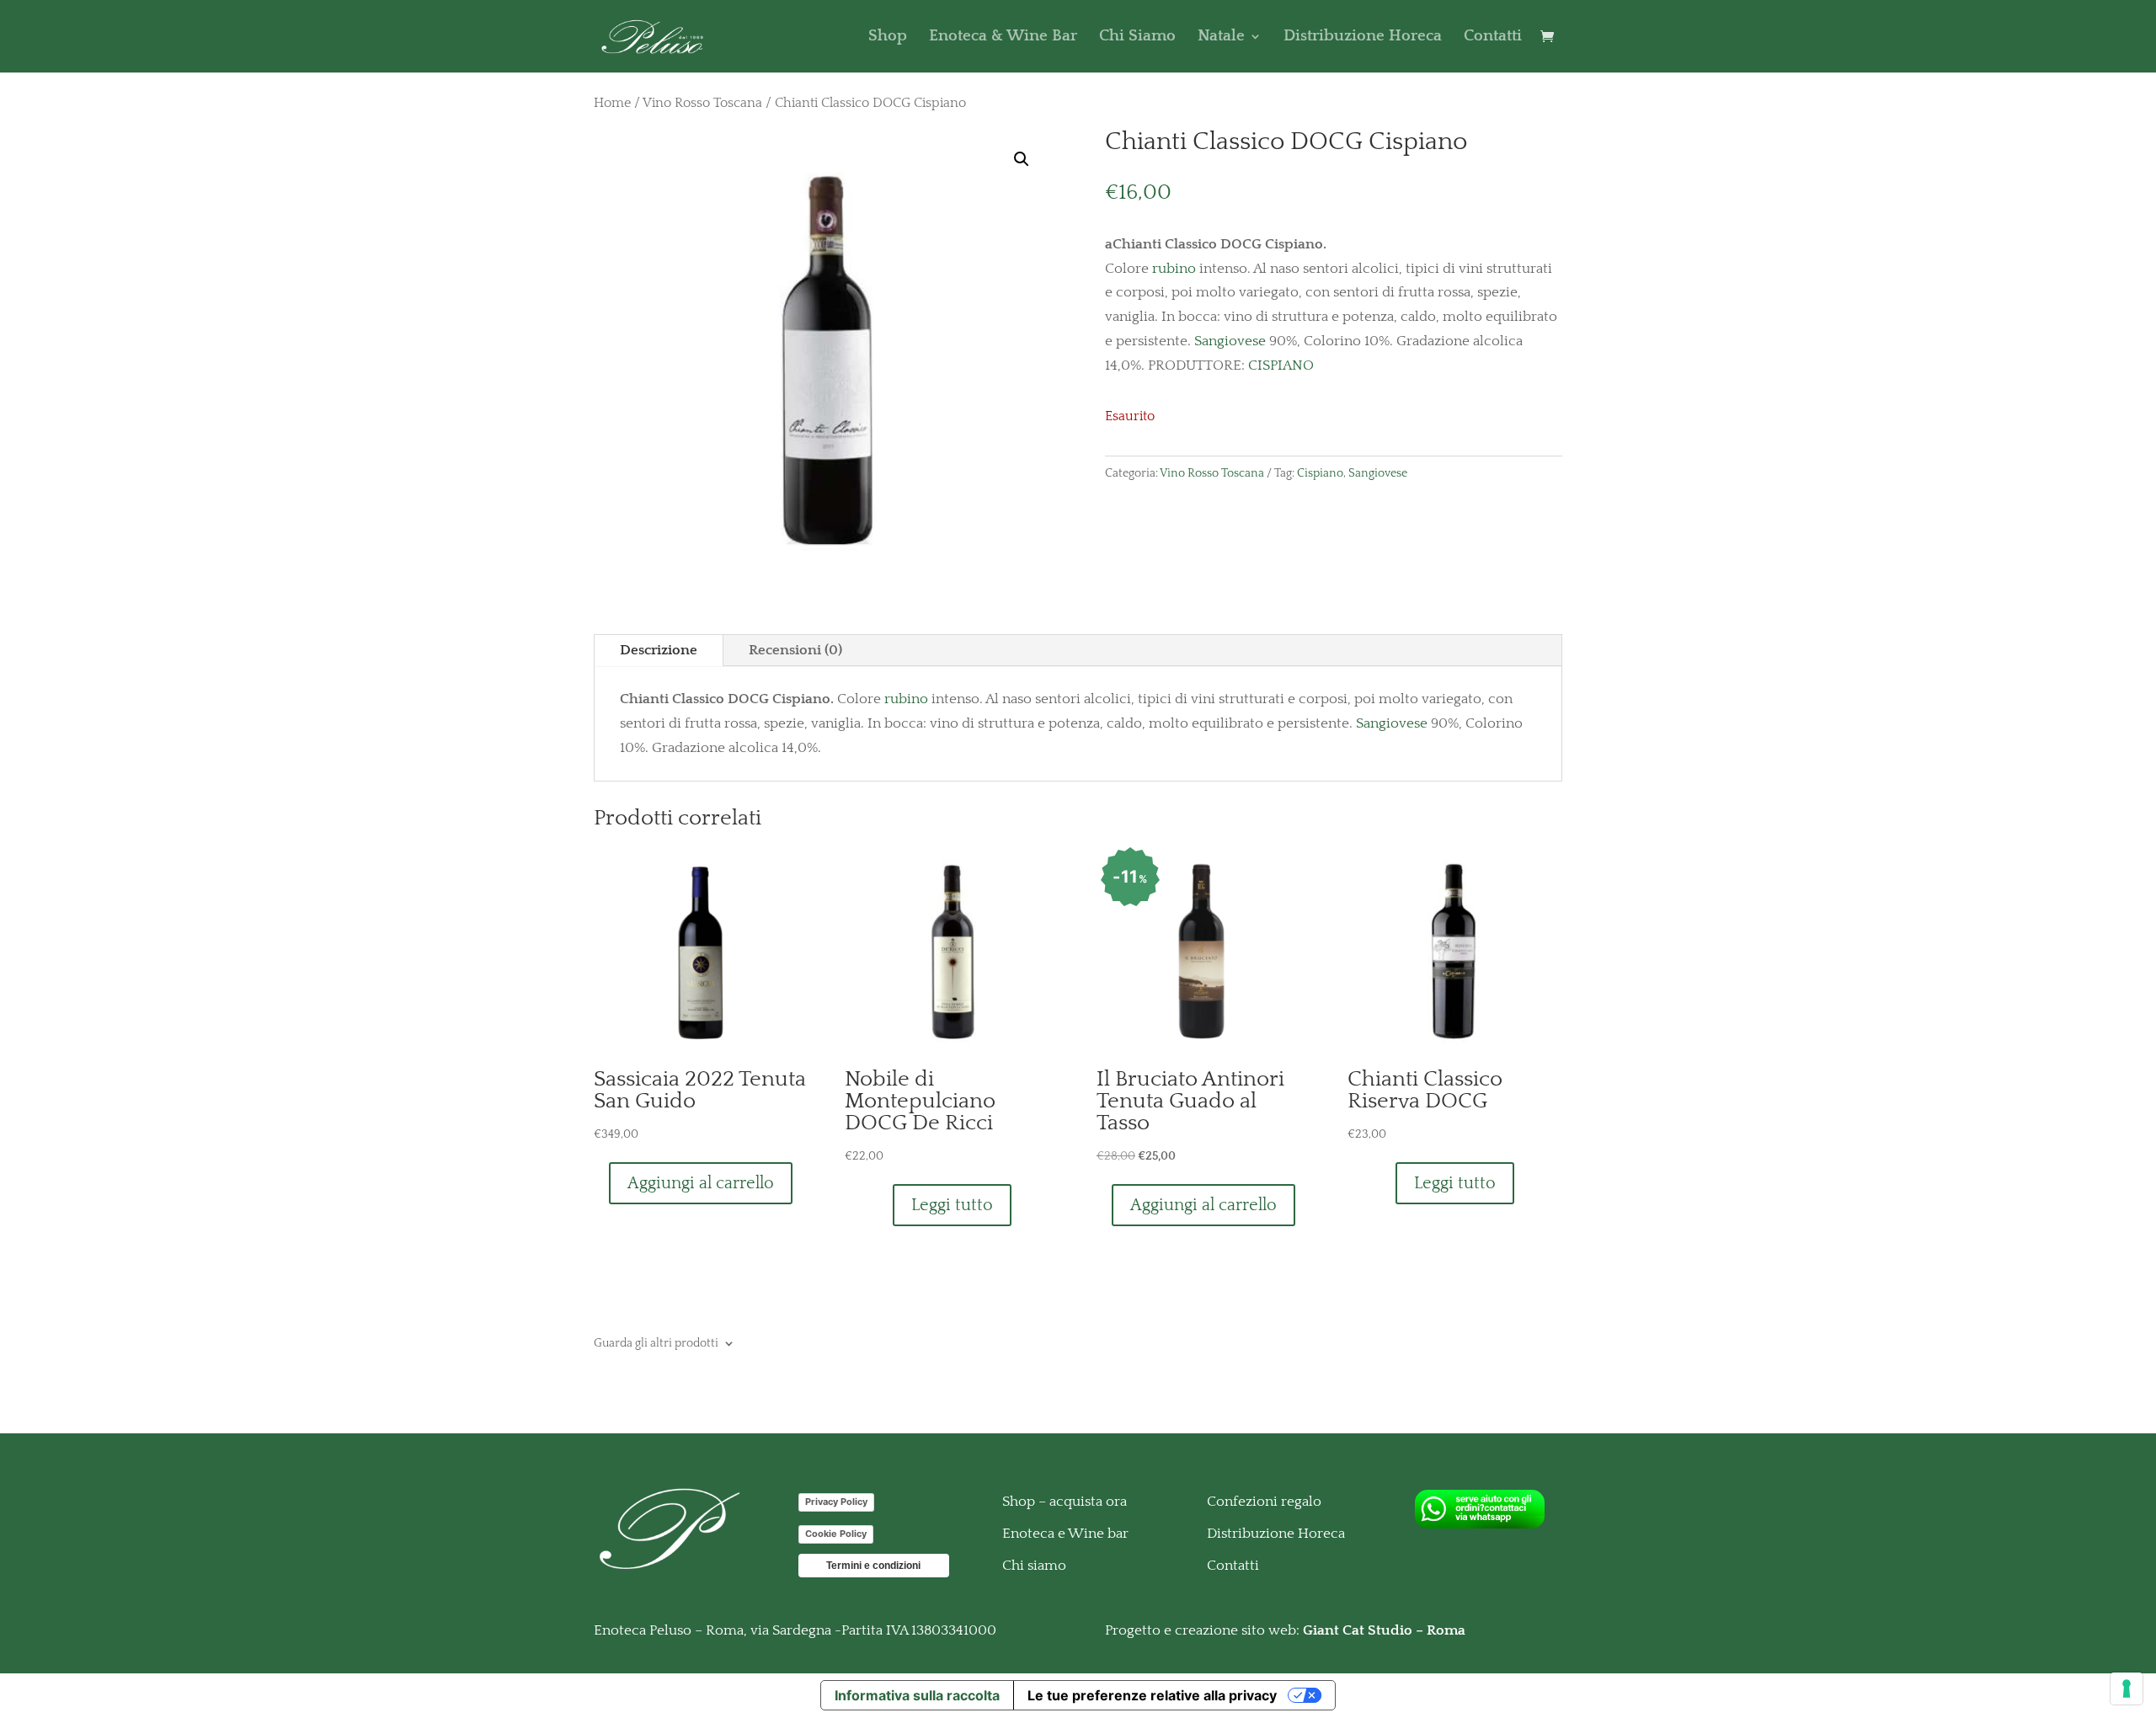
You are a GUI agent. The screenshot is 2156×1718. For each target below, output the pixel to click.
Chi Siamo (1137, 37)
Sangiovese (1230, 341)
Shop (888, 37)
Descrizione (659, 650)
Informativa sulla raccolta (917, 1695)
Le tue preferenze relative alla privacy (1152, 1695)
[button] (1022, 159)
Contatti (1493, 37)
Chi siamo (1034, 1566)
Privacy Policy (836, 1502)
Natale (1221, 37)
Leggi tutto (952, 1205)
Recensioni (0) (795, 650)
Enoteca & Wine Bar (1003, 37)
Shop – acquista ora (1065, 1502)
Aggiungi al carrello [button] (701, 1183)
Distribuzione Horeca (1363, 37)
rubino (1174, 269)
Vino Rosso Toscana (702, 103)
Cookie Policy (836, 1534)
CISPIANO (1279, 365)
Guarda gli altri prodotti (656, 1343)
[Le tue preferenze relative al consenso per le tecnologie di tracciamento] (2127, 1689)
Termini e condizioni (873, 1566)
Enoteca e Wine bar (1065, 1534)
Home (612, 103)
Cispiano (1320, 473)
